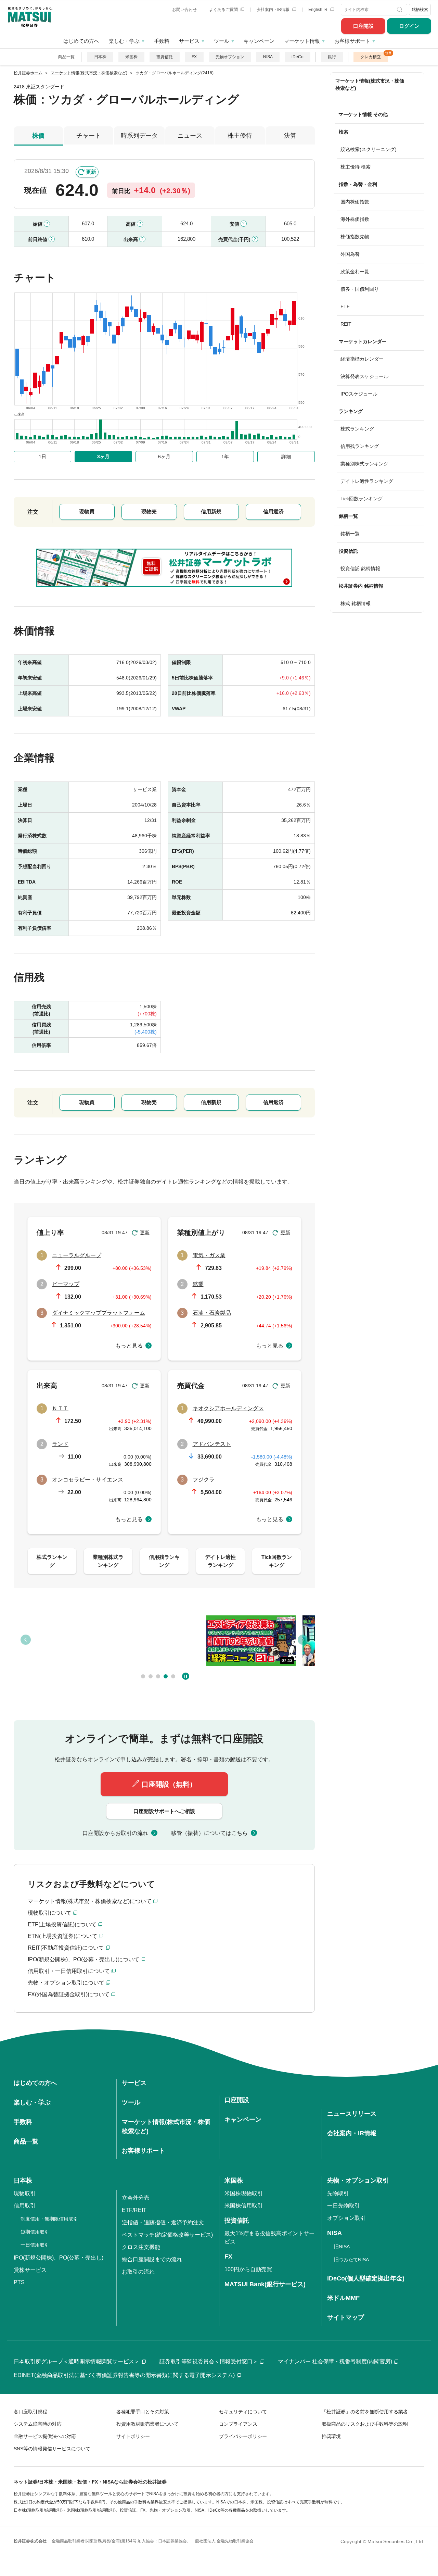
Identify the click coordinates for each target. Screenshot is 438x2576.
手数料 (162, 41)
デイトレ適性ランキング (367, 481)
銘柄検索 (420, 10)
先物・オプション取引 (358, 2180)
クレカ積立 (371, 57)
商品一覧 (66, 57)
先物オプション (230, 57)
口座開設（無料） (169, 1784)
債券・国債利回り (360, 289)
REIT (346, 324)
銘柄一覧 (350, 534)
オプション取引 (346, 2218)
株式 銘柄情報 (356, 603)
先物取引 (338, 2193)
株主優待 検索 (356, 167)
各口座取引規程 (30, 2412)
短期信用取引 (35, 2232)
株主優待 (240, 136)
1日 (42, 457)
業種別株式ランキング (364, 464)
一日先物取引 (344, 2206)
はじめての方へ (81, 41)
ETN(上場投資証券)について (62, 1936)
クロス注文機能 (141, 2247)
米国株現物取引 (244, 2193)
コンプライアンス (238, 2424)
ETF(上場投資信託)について (62, 1924)
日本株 (100, 57)
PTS (19, 2282)
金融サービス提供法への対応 (45, 2436)
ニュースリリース (352, 2114)
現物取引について (50, 1913)
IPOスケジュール (359, 394)
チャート (89, 136)
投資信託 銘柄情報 (360, 568)
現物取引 (25, 2193)
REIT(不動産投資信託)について (66, 1948)
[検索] (401, 10)
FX (194, 57)
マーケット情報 (302, 41)
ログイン (409, 26)
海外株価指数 (355, 219)
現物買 (87, 511)
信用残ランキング (360, 446)
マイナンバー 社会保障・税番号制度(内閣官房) (335, 2361)
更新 (91, 172)
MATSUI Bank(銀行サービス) (265, 2284)
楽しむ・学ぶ (124, 41)
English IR (318, 10)
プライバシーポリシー (243, 2436)
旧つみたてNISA (351, 2260)
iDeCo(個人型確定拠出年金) (366, 2278)
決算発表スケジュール (364, 376)
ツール (222, 41)
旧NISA (342, 2247)
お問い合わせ (184, 10)
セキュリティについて (243, 2412)
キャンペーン (259, 41)
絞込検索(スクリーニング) (369, 149)
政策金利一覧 (355, 272)
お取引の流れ (138, 2272)
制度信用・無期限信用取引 (49, 2219)
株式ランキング (357, 429)
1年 (225, 457)
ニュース (190, 136)
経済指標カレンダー (362, 359)
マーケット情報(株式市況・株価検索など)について (90, 1901)
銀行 (332, 57)
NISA (268, 57)
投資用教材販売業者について (147, 2424)
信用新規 (211, 511)
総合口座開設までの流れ (152, 2259)
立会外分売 (136, 2198)
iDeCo (298, 57)
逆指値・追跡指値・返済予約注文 (163, 2222)
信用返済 (273, 511)
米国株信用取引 (244, 2206)
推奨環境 (331, 2436)
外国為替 (350, 254)
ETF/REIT (134, 2210)
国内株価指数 (355, 202)
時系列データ (139, 136)
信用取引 (25, 2206)
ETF (345, 307)
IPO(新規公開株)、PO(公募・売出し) (59, 2258)
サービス (189, 41)
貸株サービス (30, 2270)
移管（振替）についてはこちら (209, 1833)
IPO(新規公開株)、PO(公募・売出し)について (83, 1959)
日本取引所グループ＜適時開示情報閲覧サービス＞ (77, 2361)
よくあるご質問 (224, 10)
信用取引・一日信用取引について (69, 1971)
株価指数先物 (355, 237)
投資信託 (165, 57)
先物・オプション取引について (66, 1983)
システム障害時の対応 (38, 2424)
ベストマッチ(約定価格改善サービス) (167, 2235)
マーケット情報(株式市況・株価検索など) (370, 84)
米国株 (131, 57)
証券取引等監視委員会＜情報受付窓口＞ (209, 2361)
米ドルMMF (343, 2298)
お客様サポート (352, 41)
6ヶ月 (164, 457)
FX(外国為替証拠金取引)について (69, 1994)
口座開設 (363, 26)
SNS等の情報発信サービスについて (52, 2449)
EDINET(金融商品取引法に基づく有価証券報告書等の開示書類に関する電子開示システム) (124, 2375)
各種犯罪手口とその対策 (143, 2412)
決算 (290, 136)
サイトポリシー (133, 2436)
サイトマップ (346, 2317)
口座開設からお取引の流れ (115, 1833)
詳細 (286, 457)
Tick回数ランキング (362, 499)
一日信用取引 (35, 2245)
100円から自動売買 (248, 2269)
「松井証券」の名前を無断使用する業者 (365, 2412)
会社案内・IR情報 (274, 10)
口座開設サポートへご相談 (164, 1811)
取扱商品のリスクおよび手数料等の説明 (365, 2424)
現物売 (149, 511)
